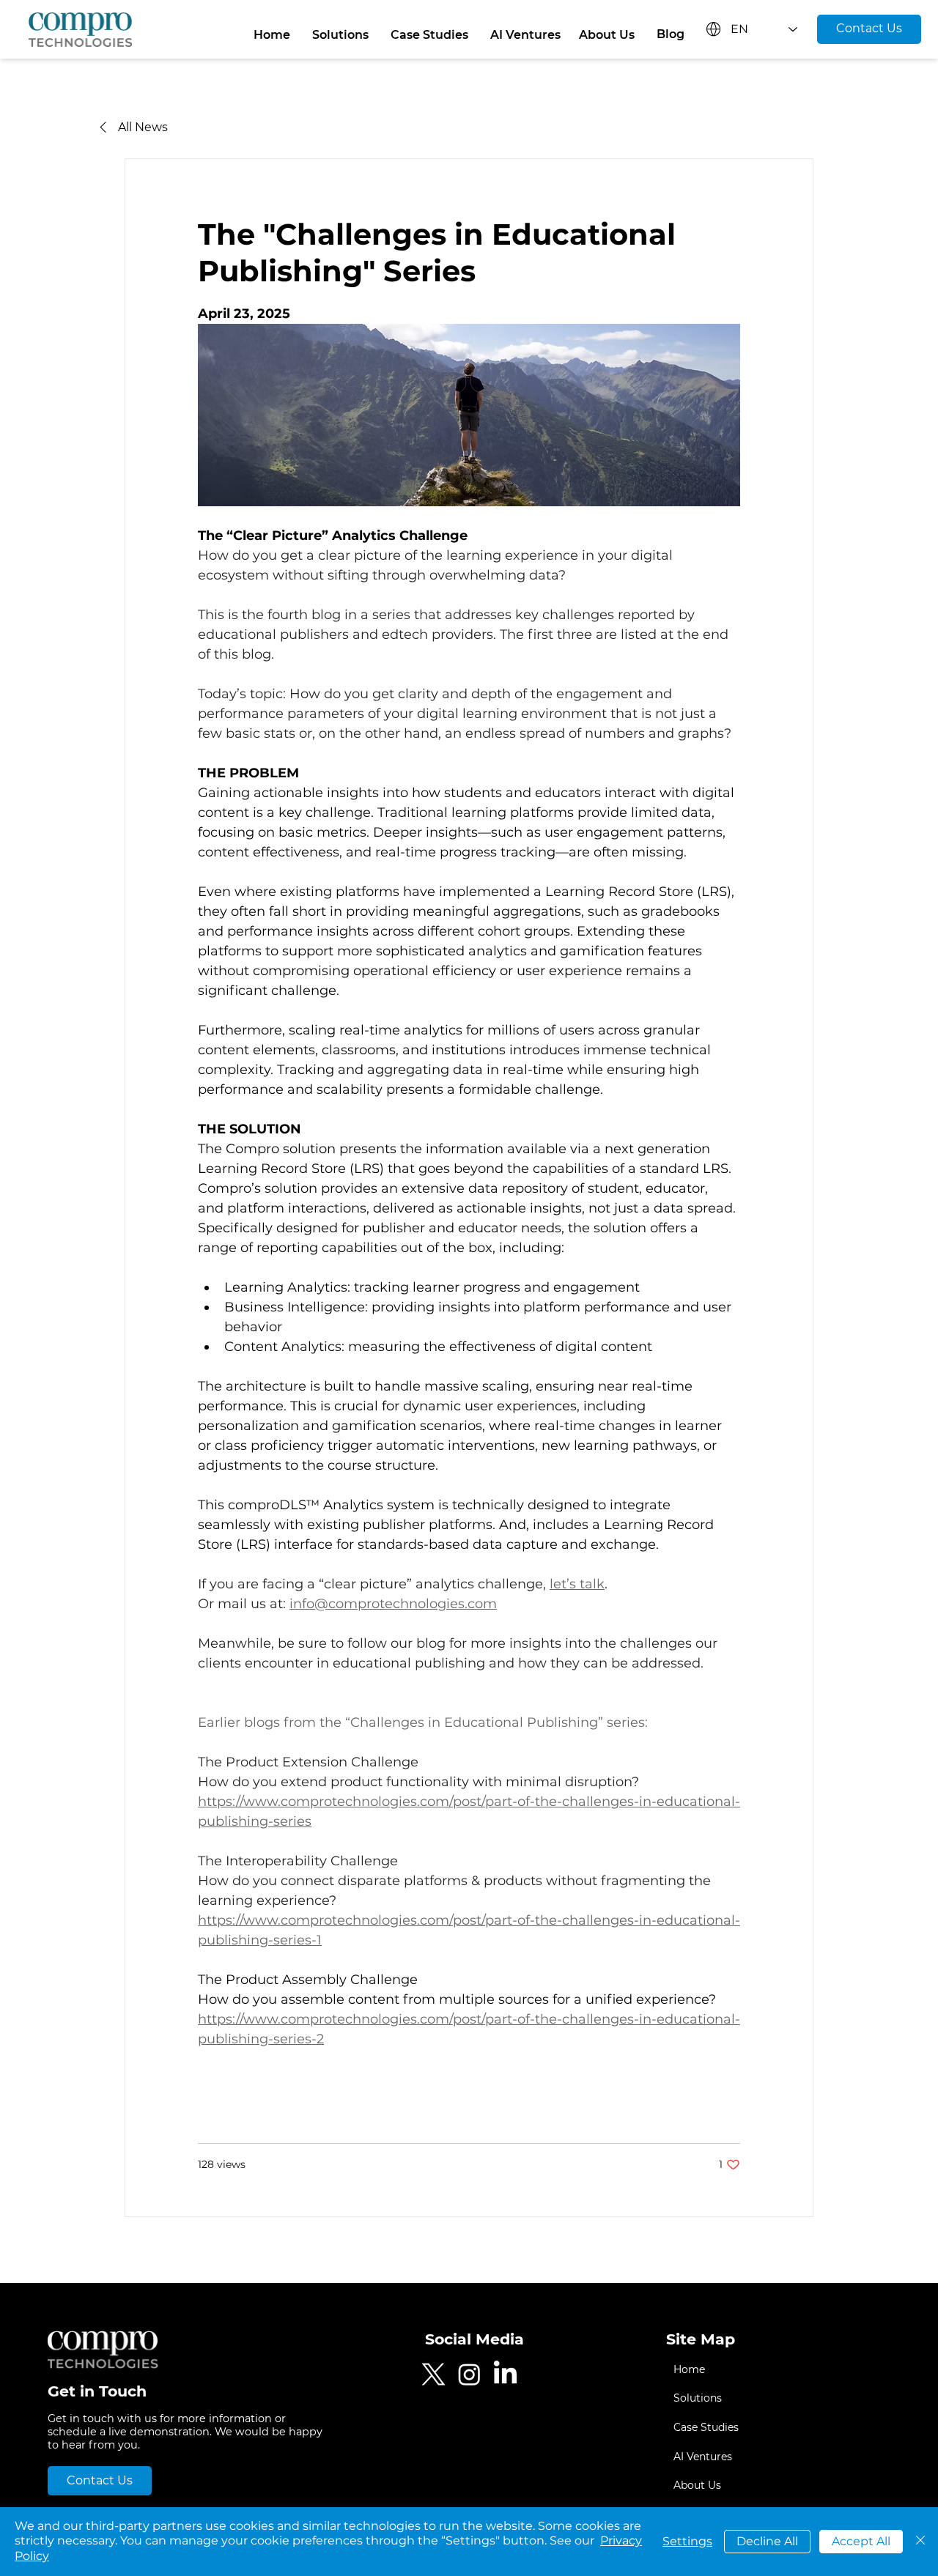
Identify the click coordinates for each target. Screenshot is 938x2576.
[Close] (920, 2542)
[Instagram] (469, 2374)
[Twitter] (433, 2374)
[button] (340, 35)
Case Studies (706, 2427)
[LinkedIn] (505, 2374)
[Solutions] (816, 2399)
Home (689, 2369)
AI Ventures (703, 2457)
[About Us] (816, 2486)
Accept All (861, 2541)
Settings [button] (687, 2541)
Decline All (767, 2541)
